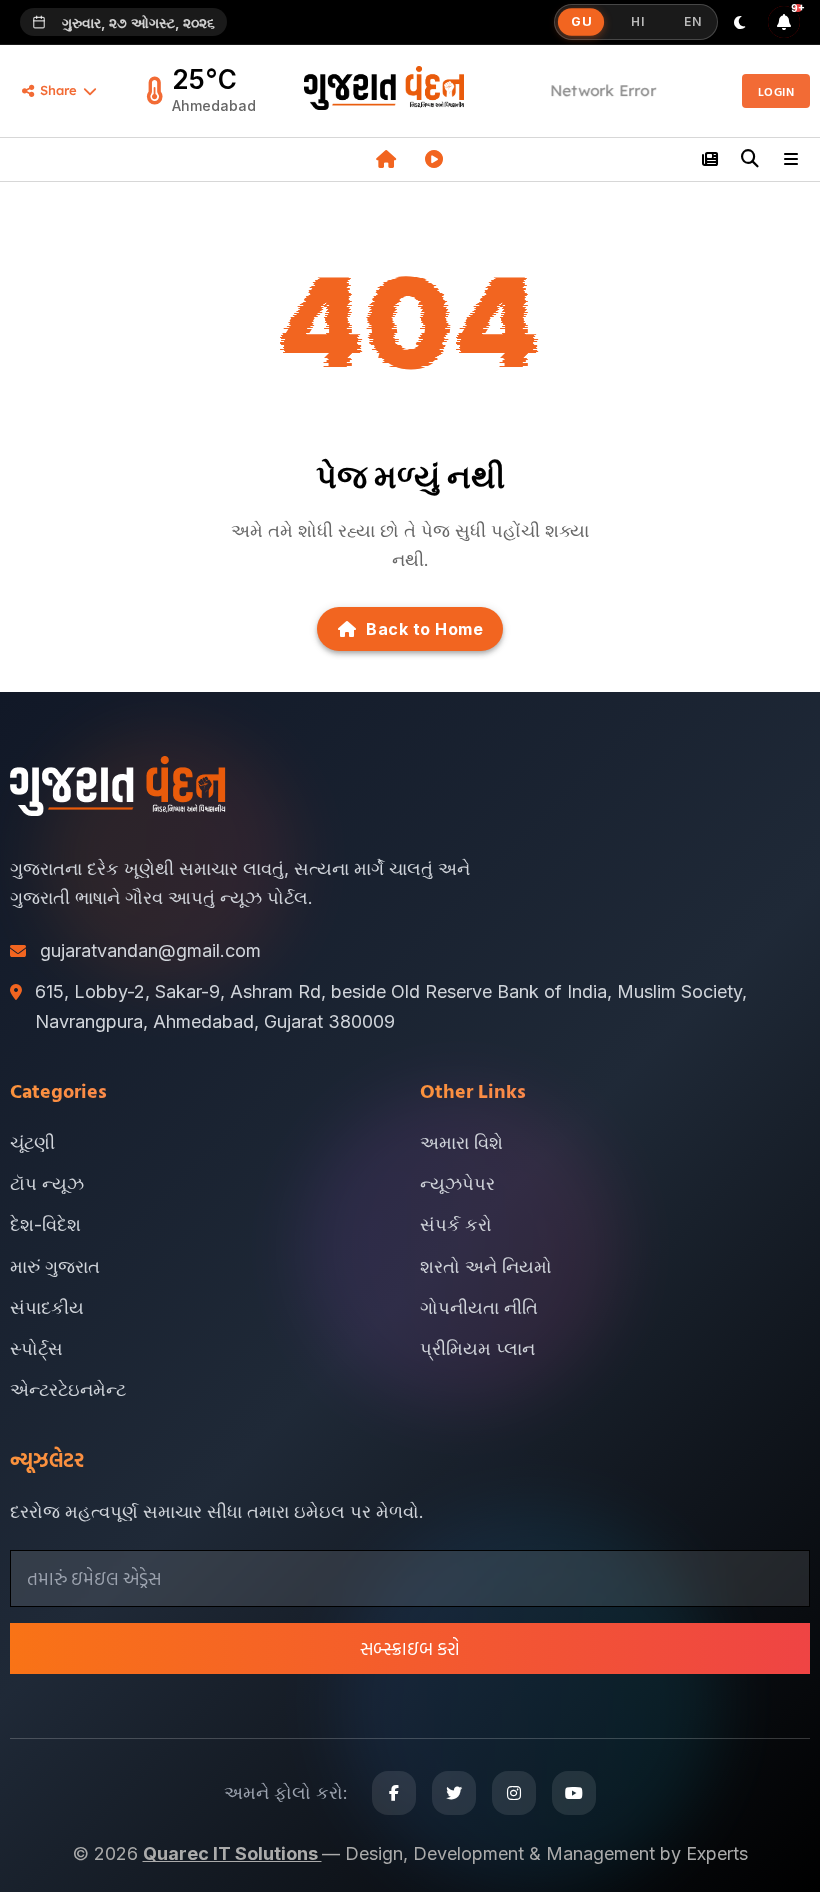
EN (692, 21)
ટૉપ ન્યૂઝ (47, 1183)
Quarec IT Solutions (232, 1853)
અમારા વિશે (461, 1142)
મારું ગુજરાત (55, 1266)
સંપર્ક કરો (456, 1224)
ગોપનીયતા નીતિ (479, 1307)
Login (776, 91)
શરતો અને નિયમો (486, 1266)
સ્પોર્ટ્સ (36, 1348)
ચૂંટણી (32, 1142)
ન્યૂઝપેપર (457, 1183)
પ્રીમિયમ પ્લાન (477, 1348)
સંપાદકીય (47, 1307)
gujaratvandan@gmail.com (150, 950)
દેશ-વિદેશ (45, 1224)
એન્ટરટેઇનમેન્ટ (68, 1389)
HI (637, 21)
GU (581, 22)
